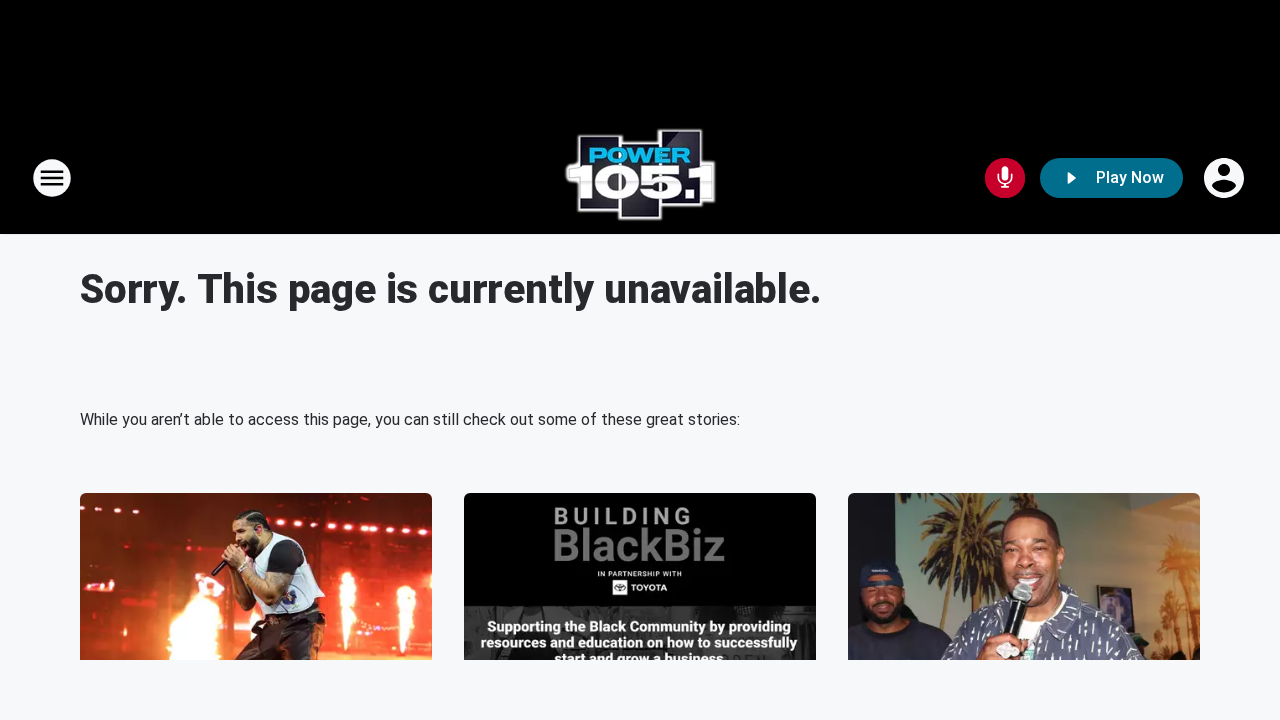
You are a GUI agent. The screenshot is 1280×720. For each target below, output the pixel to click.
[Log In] (1226, 178)
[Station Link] (640, 178)
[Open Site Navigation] (52, 178)
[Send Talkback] (1005, 178)
